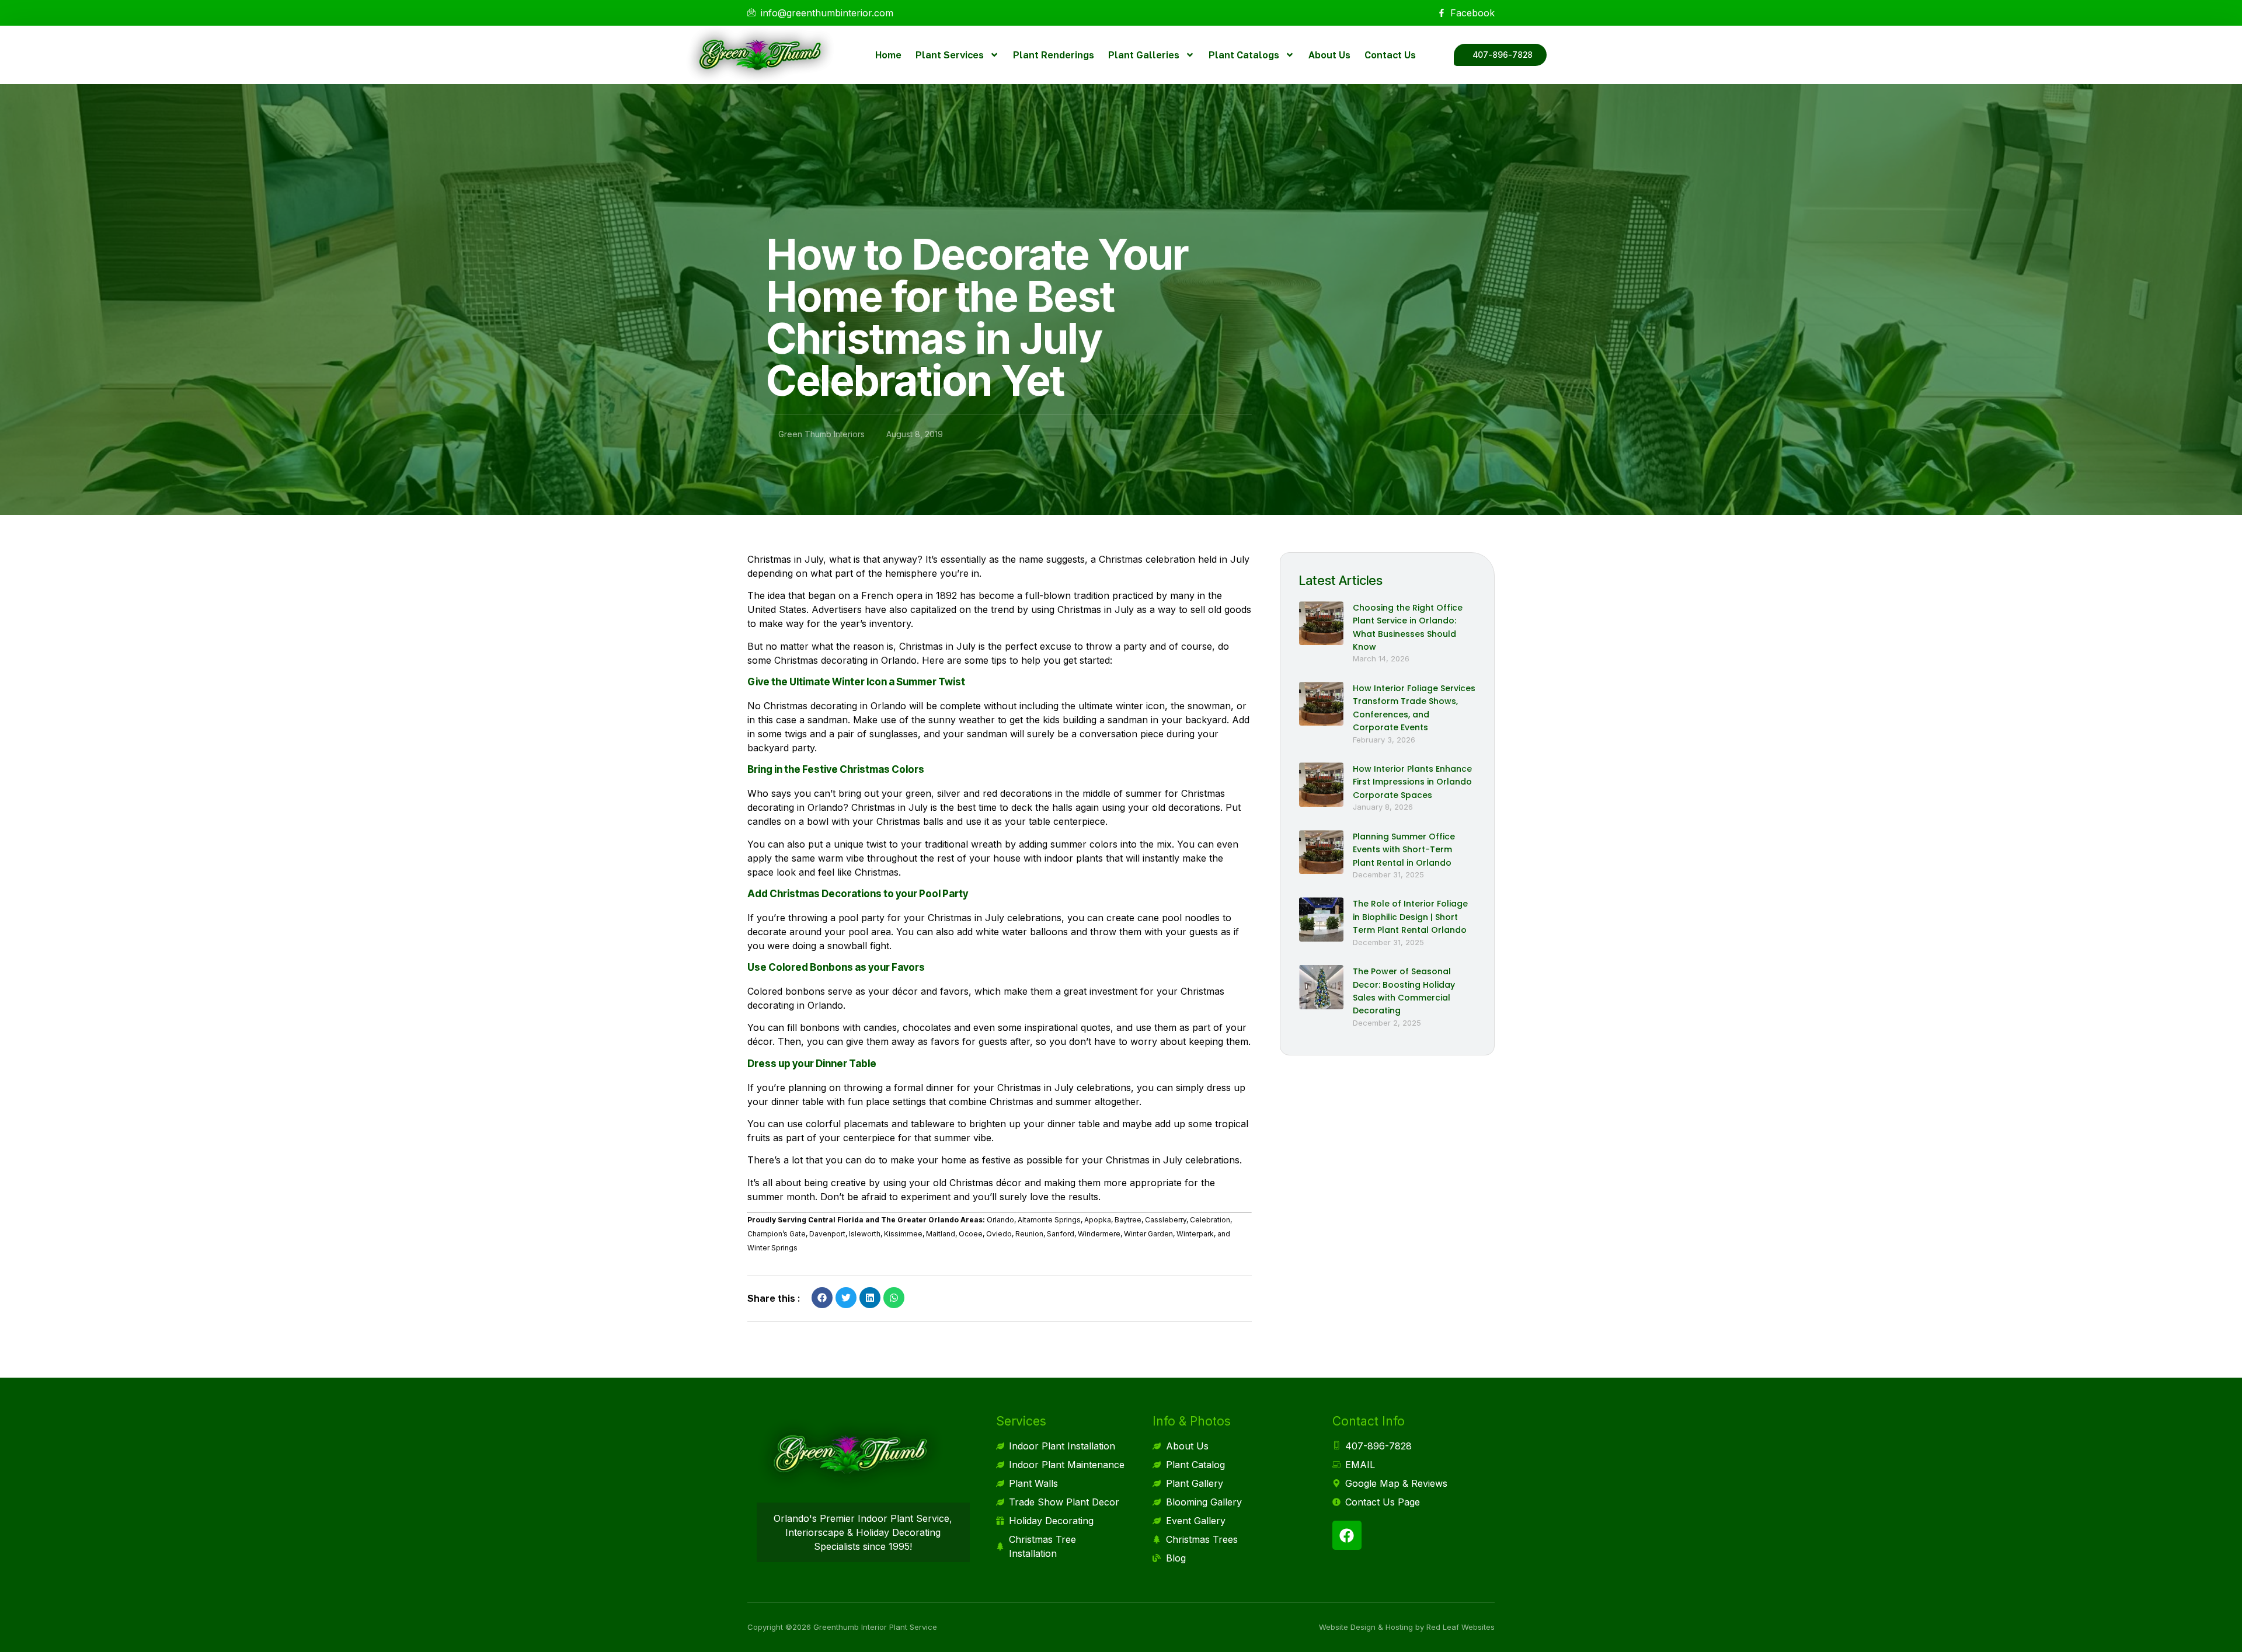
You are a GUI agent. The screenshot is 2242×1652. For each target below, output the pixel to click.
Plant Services (950, 55)
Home (888, 55)
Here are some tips (964, 660)
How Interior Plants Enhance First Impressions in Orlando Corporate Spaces (1412, 782)
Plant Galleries (1144, 55)
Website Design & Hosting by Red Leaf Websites (1407, 1627)
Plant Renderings (1054, 55)
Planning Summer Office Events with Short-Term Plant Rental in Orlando (1404, 850)
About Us (1329, 55)
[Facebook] (1347, 1535)
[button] (822, 1298)
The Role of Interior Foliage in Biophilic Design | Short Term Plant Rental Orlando (1410, 917)
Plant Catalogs (1244, 55)
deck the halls (1042, 807)
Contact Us (1390, 55)
